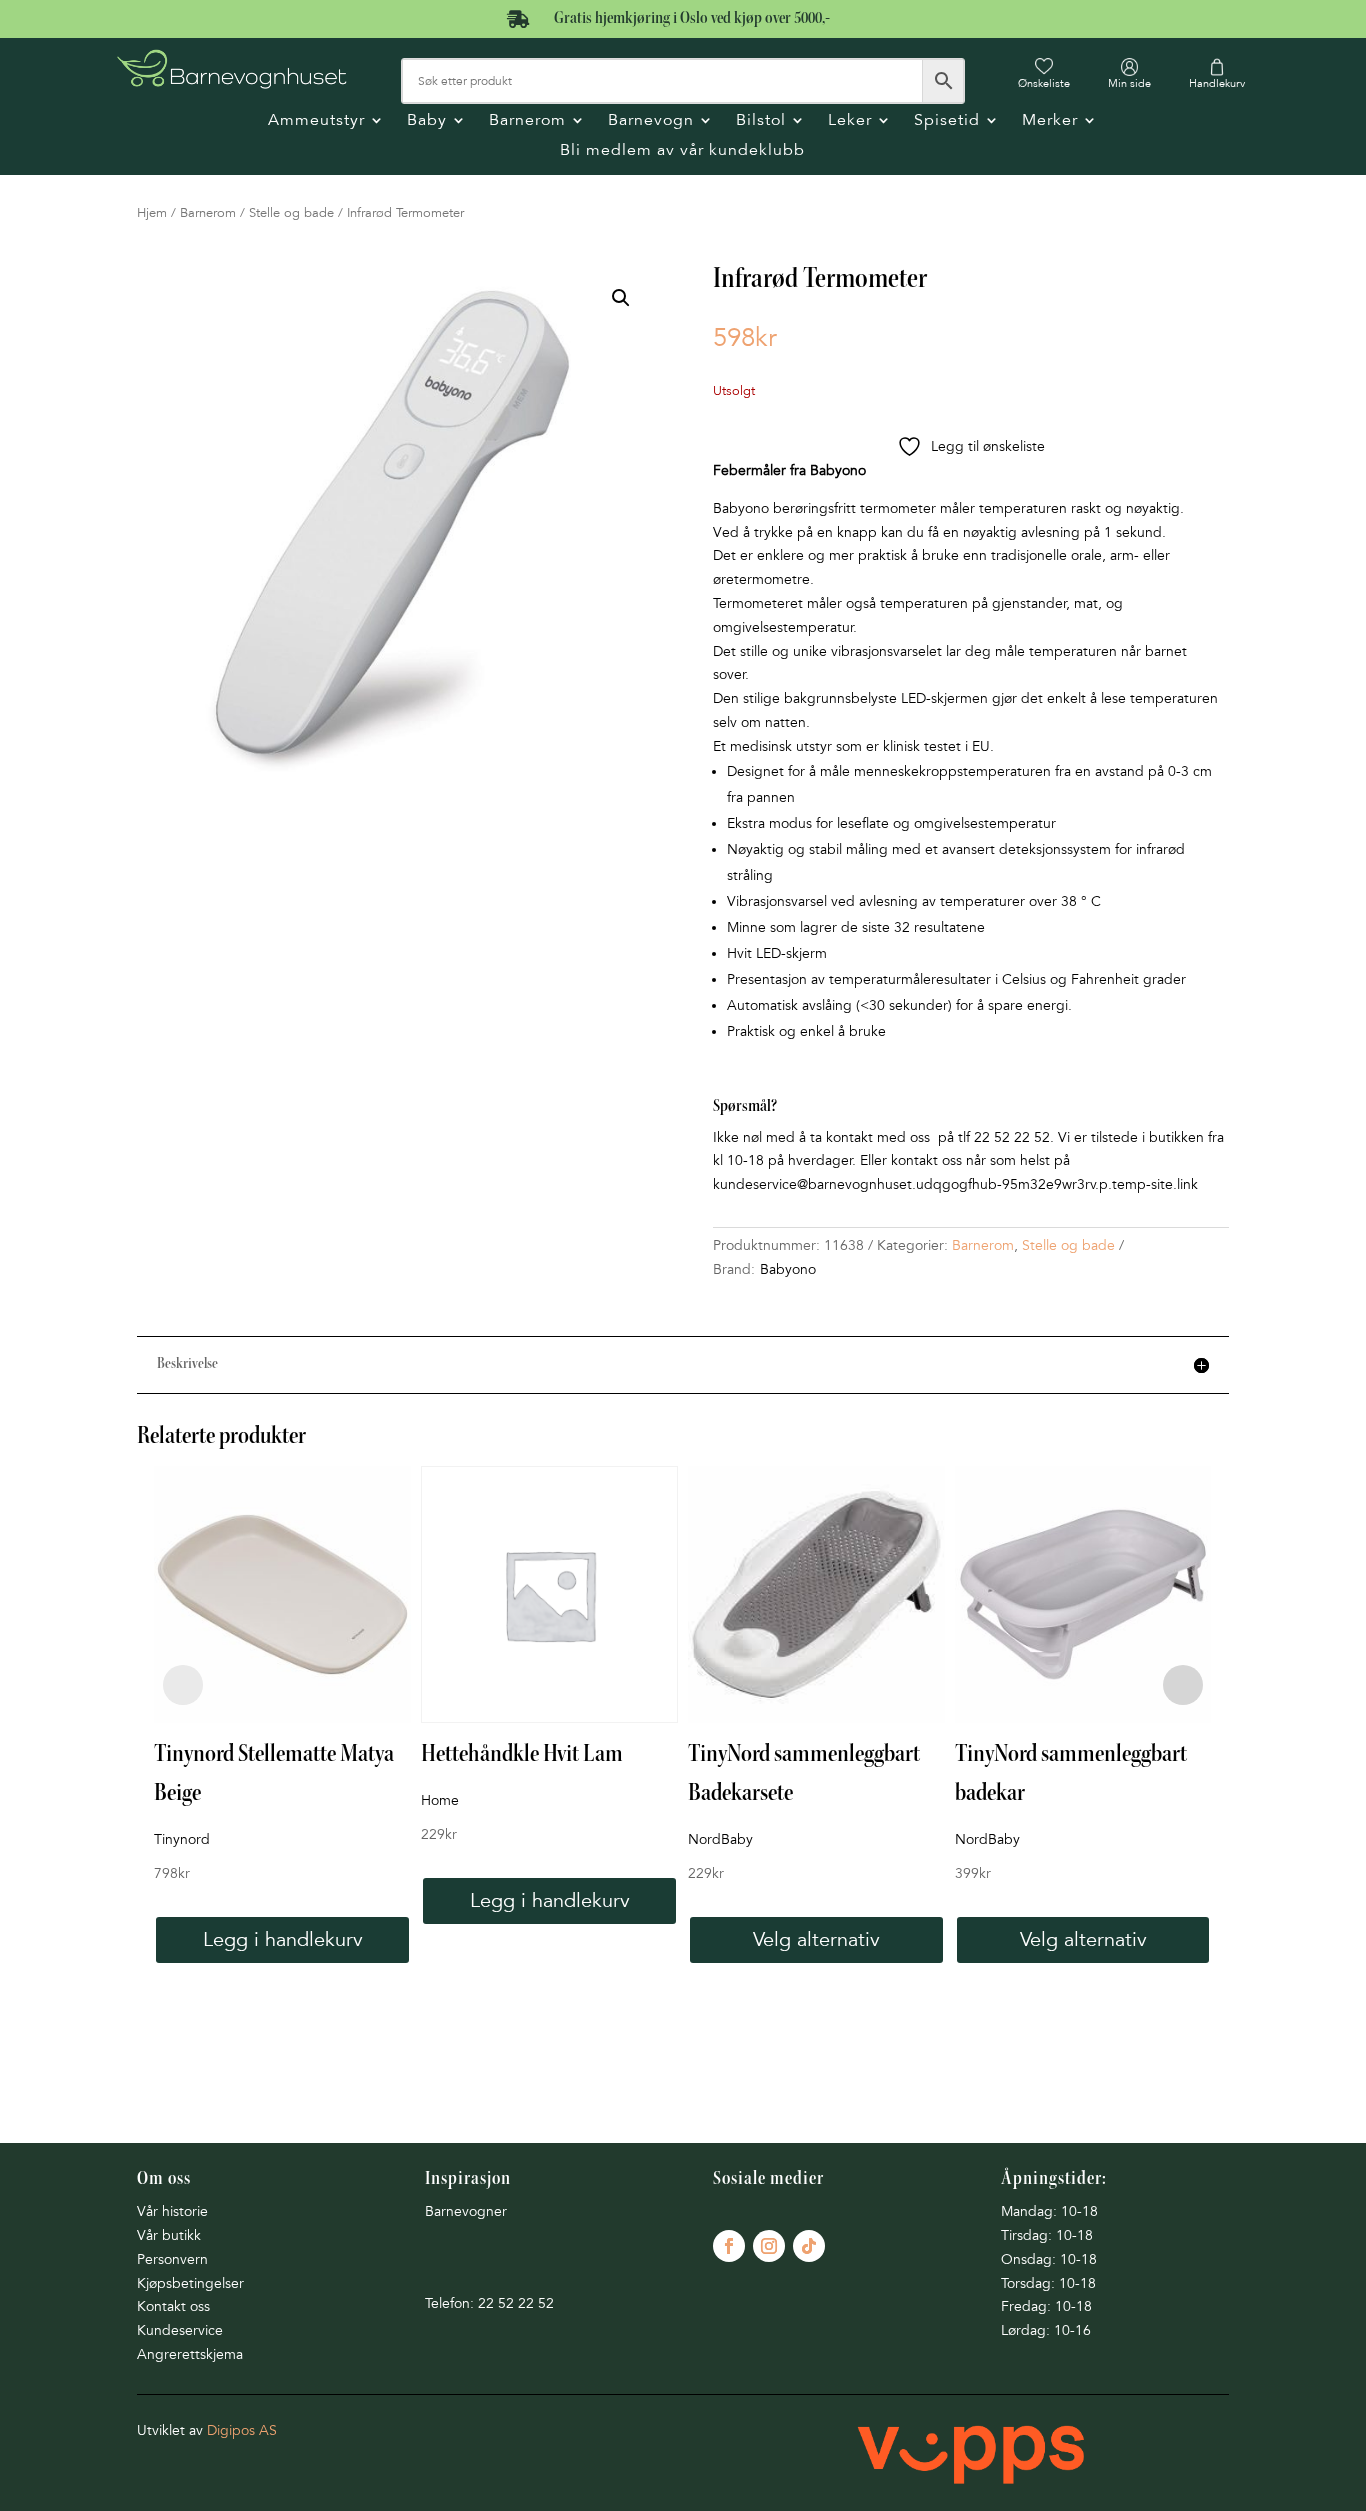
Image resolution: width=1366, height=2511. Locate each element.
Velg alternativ (816, 1940)
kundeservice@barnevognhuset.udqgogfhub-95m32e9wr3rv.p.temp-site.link (955, 1184)
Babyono (788, 1269)
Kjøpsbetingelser (190, 2283)
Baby (427, 121)
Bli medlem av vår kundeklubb (682, 151)
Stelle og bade (291, 213)
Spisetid (947, 121)
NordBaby (720, 1839)
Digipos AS (242, 2430)
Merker (1050, 121)
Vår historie (172, 2211)
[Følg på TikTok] (809, 2246)
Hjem (152, 213)
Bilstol (761, 121)
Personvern (172, 2259)
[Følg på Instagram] (769, 2246)
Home (440, 1800)
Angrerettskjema (190, 2354)
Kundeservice (180, 2330)
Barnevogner (466, 2211)
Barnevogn (651, 121)
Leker (850, 121)
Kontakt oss (173, 2306)
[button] (621, 298)
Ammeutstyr (316, 121)
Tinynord (182, 1839)
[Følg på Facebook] (729, 2246)
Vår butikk (169, 2235)
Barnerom (527, 121)
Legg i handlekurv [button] (283, 1940)
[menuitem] (1044, 74)
